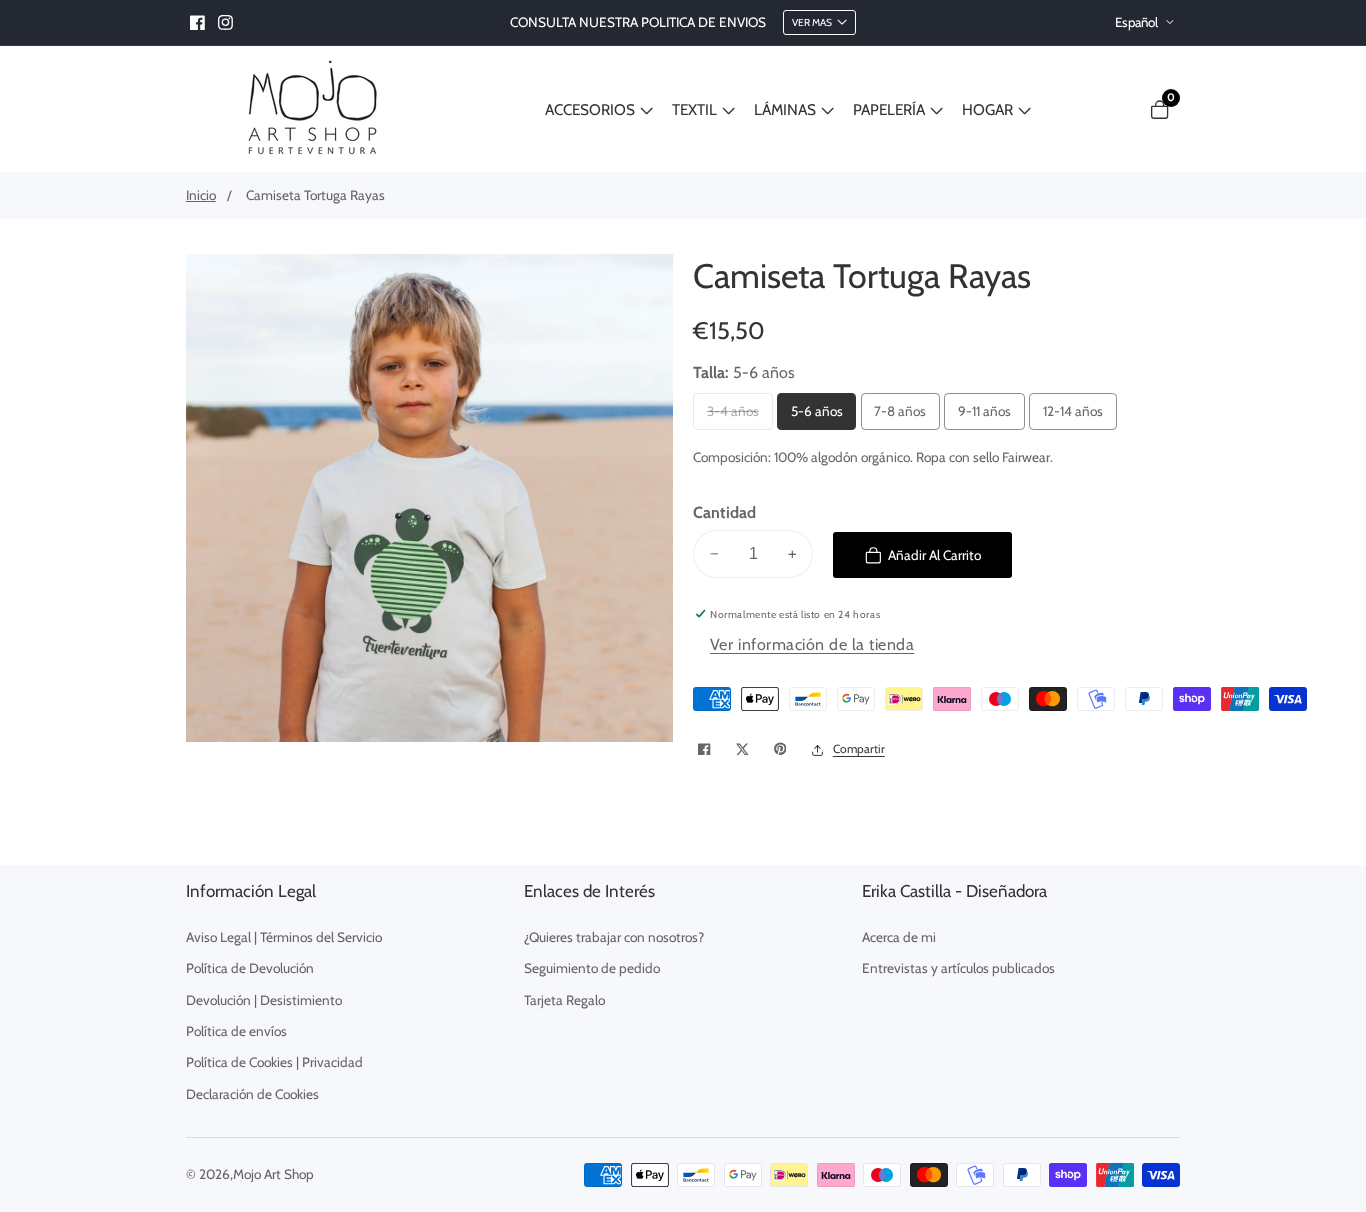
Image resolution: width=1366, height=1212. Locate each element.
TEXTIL (694, 109)
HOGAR (987, 109)
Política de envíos (236, 1031)
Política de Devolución (250, 968)
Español (1138, 22)
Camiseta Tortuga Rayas (315, 195)
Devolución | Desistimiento (264, 1000)
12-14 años (1073, 416)
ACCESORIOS (590, 109)
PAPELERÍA (889, 109)
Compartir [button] (859, 749)
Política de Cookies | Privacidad (274, 1062)
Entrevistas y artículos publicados (958, 968)
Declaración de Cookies (252, 1094)
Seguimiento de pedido (592, 968)
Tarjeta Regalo (564, 1000)
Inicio (201, 195)
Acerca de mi (899, 937)
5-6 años (818, 416)
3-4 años (734, 416)
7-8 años (901, 416)
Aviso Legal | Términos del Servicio (284, 937)
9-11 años (985, 416)
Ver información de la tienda (812, 644)
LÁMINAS (785, 109)
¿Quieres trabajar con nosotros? (614, 937)
